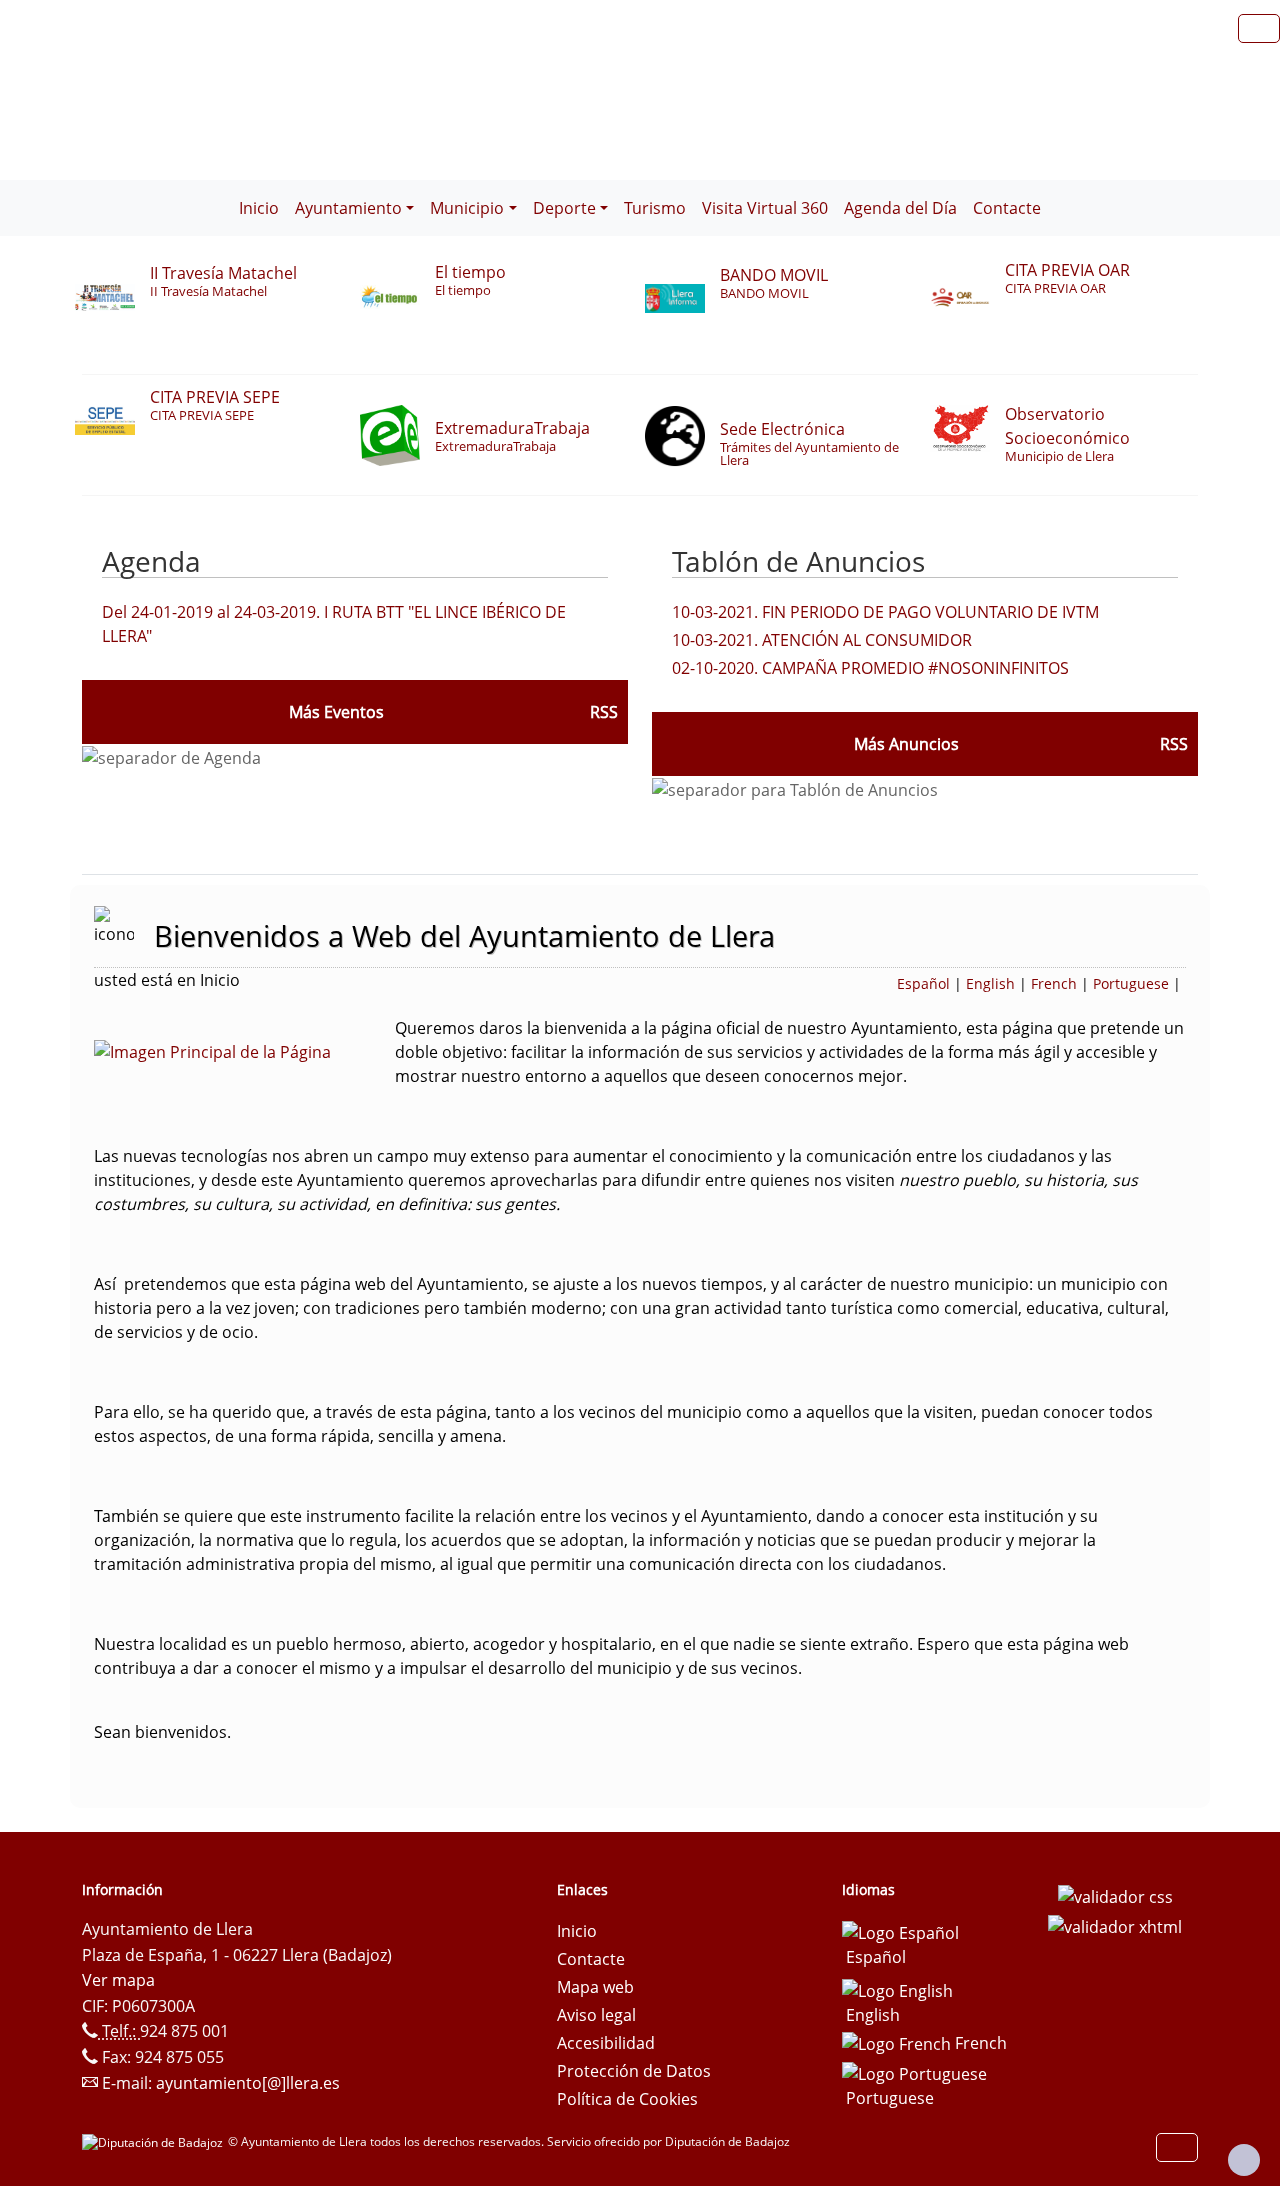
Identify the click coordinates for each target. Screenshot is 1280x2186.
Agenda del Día (900, 208)
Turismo (655, 208)
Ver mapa (118, 1980)
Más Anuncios (906, 744)
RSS (1174, 744)
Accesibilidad (606, 2043)
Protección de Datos (634, 2071)
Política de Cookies (627, 2099)
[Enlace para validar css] (1115, 1896)
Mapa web (595, 1987)
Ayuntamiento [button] (348, 208)
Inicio (259, 208)
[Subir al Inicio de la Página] (1244, 2160)
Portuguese (1131, 983)
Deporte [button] (564, 208)
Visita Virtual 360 (765, 208)
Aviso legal (596, 2015)
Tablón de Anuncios (798, 561)
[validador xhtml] (1115, 1925)
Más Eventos (336, 712)
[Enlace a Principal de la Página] (244, 1050)
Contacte (1007, 208)
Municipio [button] (467, 208)
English (990, 983)
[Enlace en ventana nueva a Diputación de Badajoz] (155, 2141)
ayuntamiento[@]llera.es (248, 2083)
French (1054, 983)
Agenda (151, 561)
